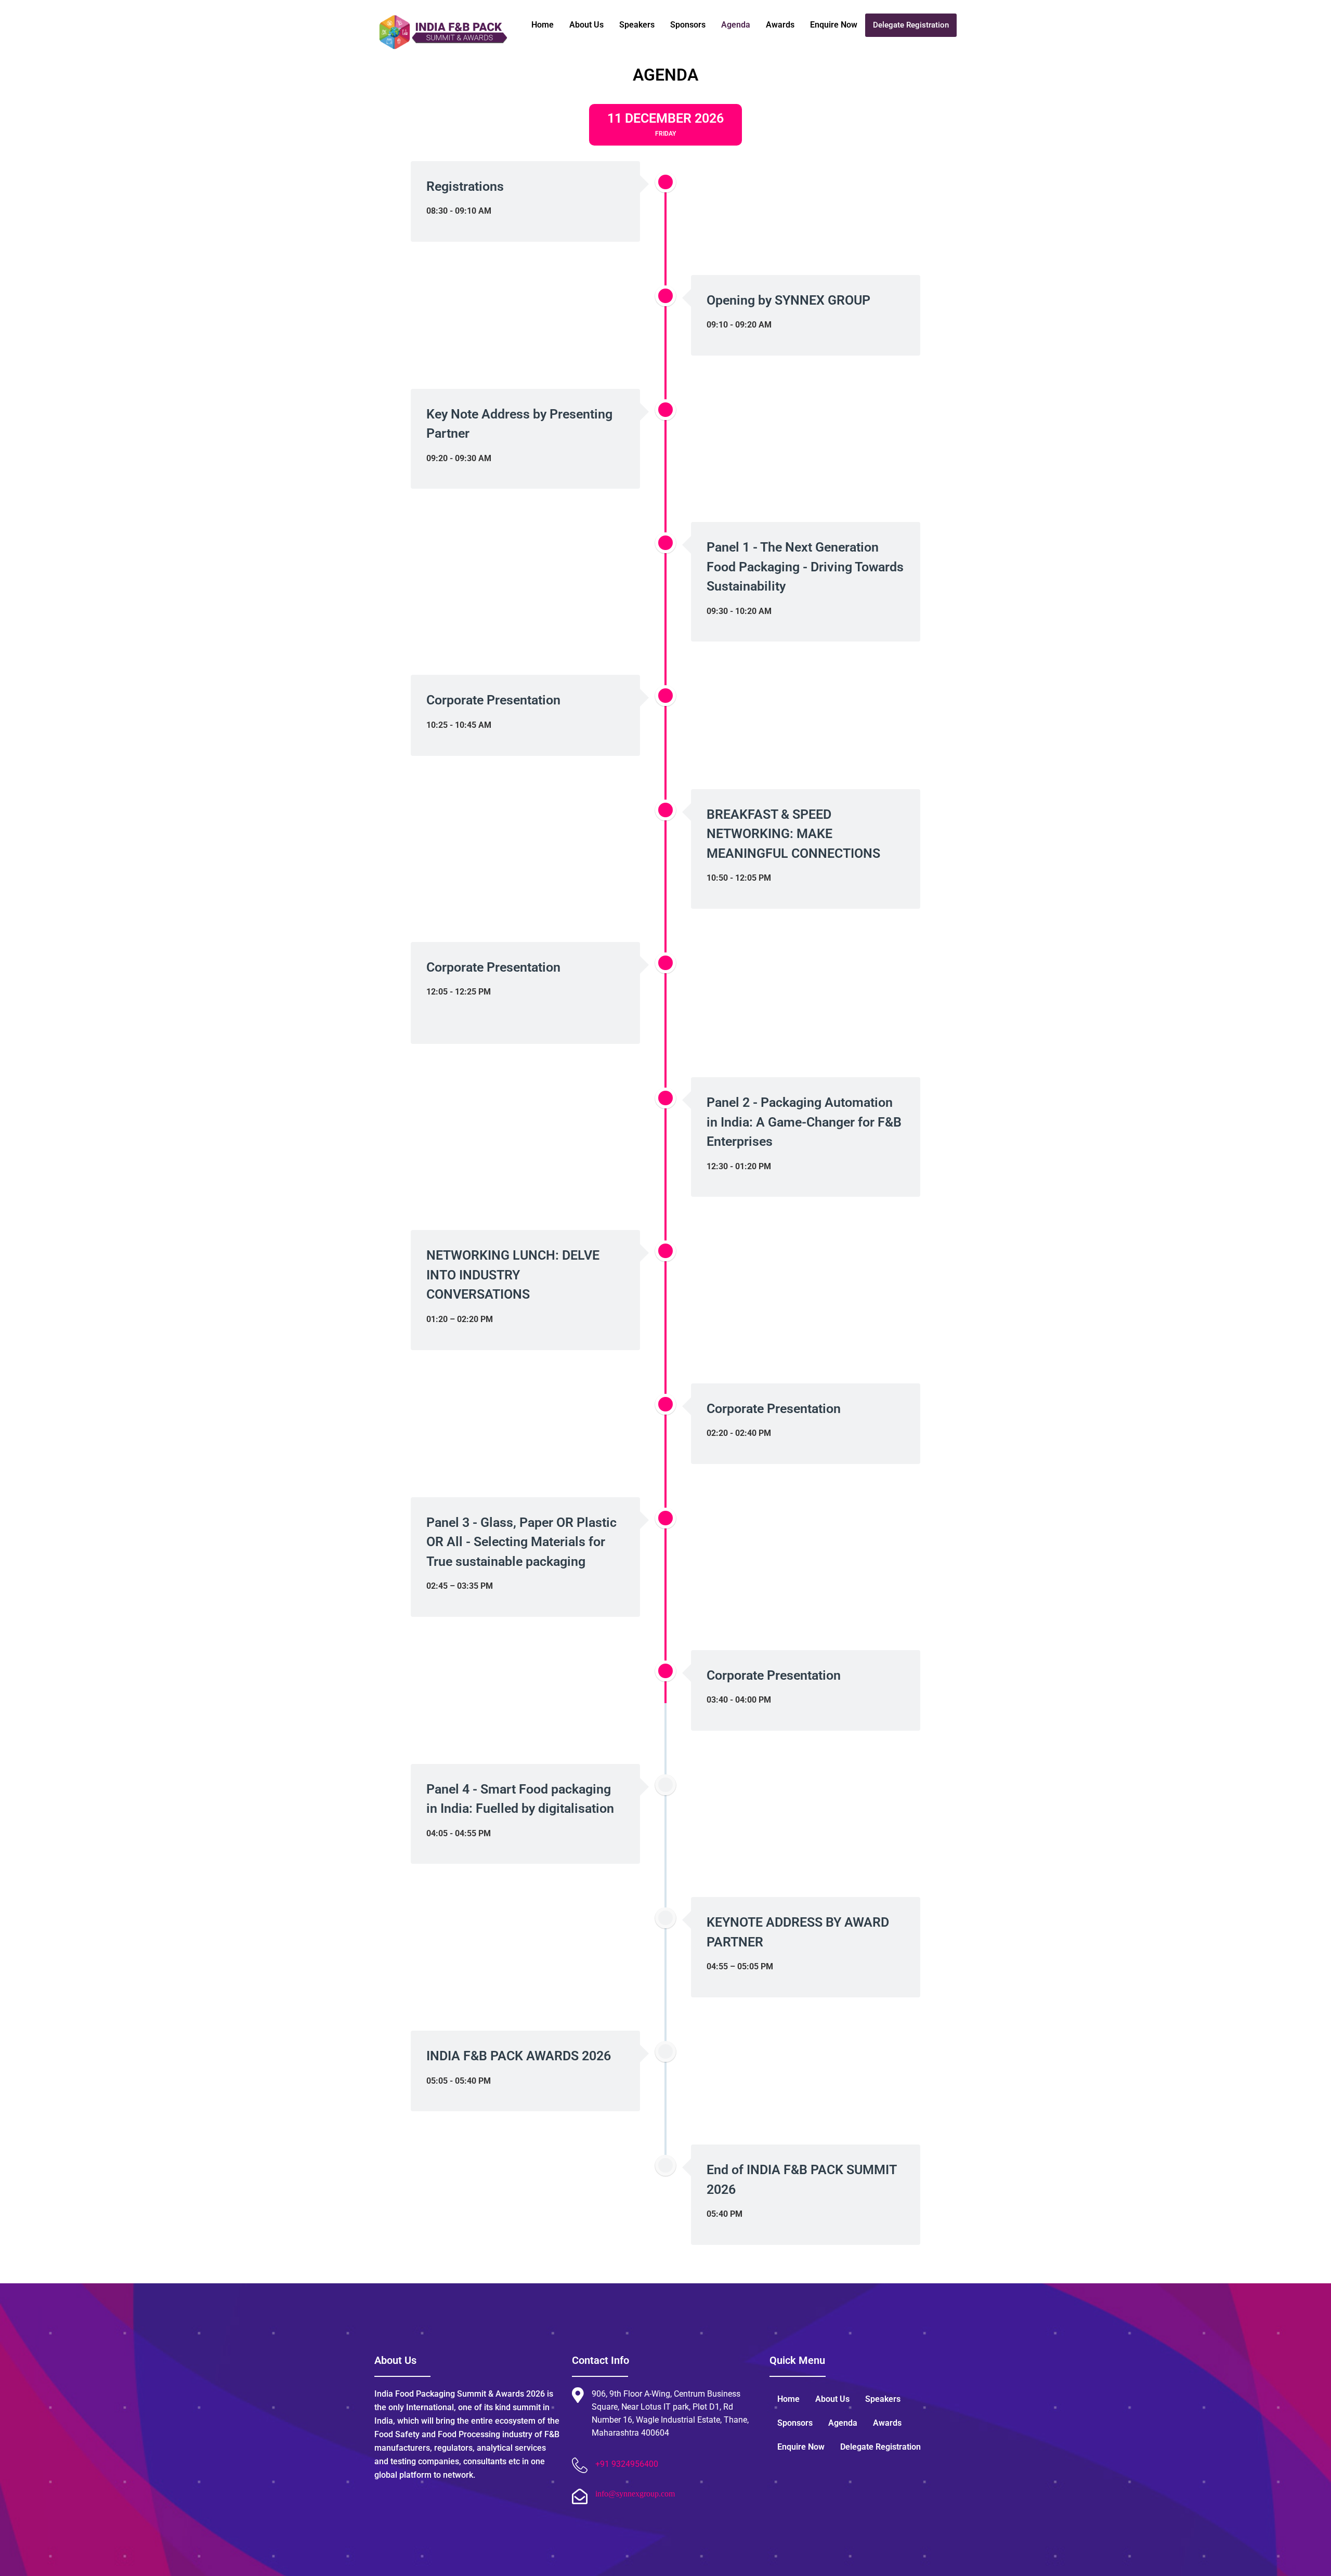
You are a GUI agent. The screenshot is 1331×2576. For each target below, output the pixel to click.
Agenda (736, 25)
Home (543, 25)
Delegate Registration (911, 25)
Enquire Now (834, 25)
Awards (780, 25)
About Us (586, 25)
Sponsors (688, 25)
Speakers (637, 25)
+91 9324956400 (627, 2464)
